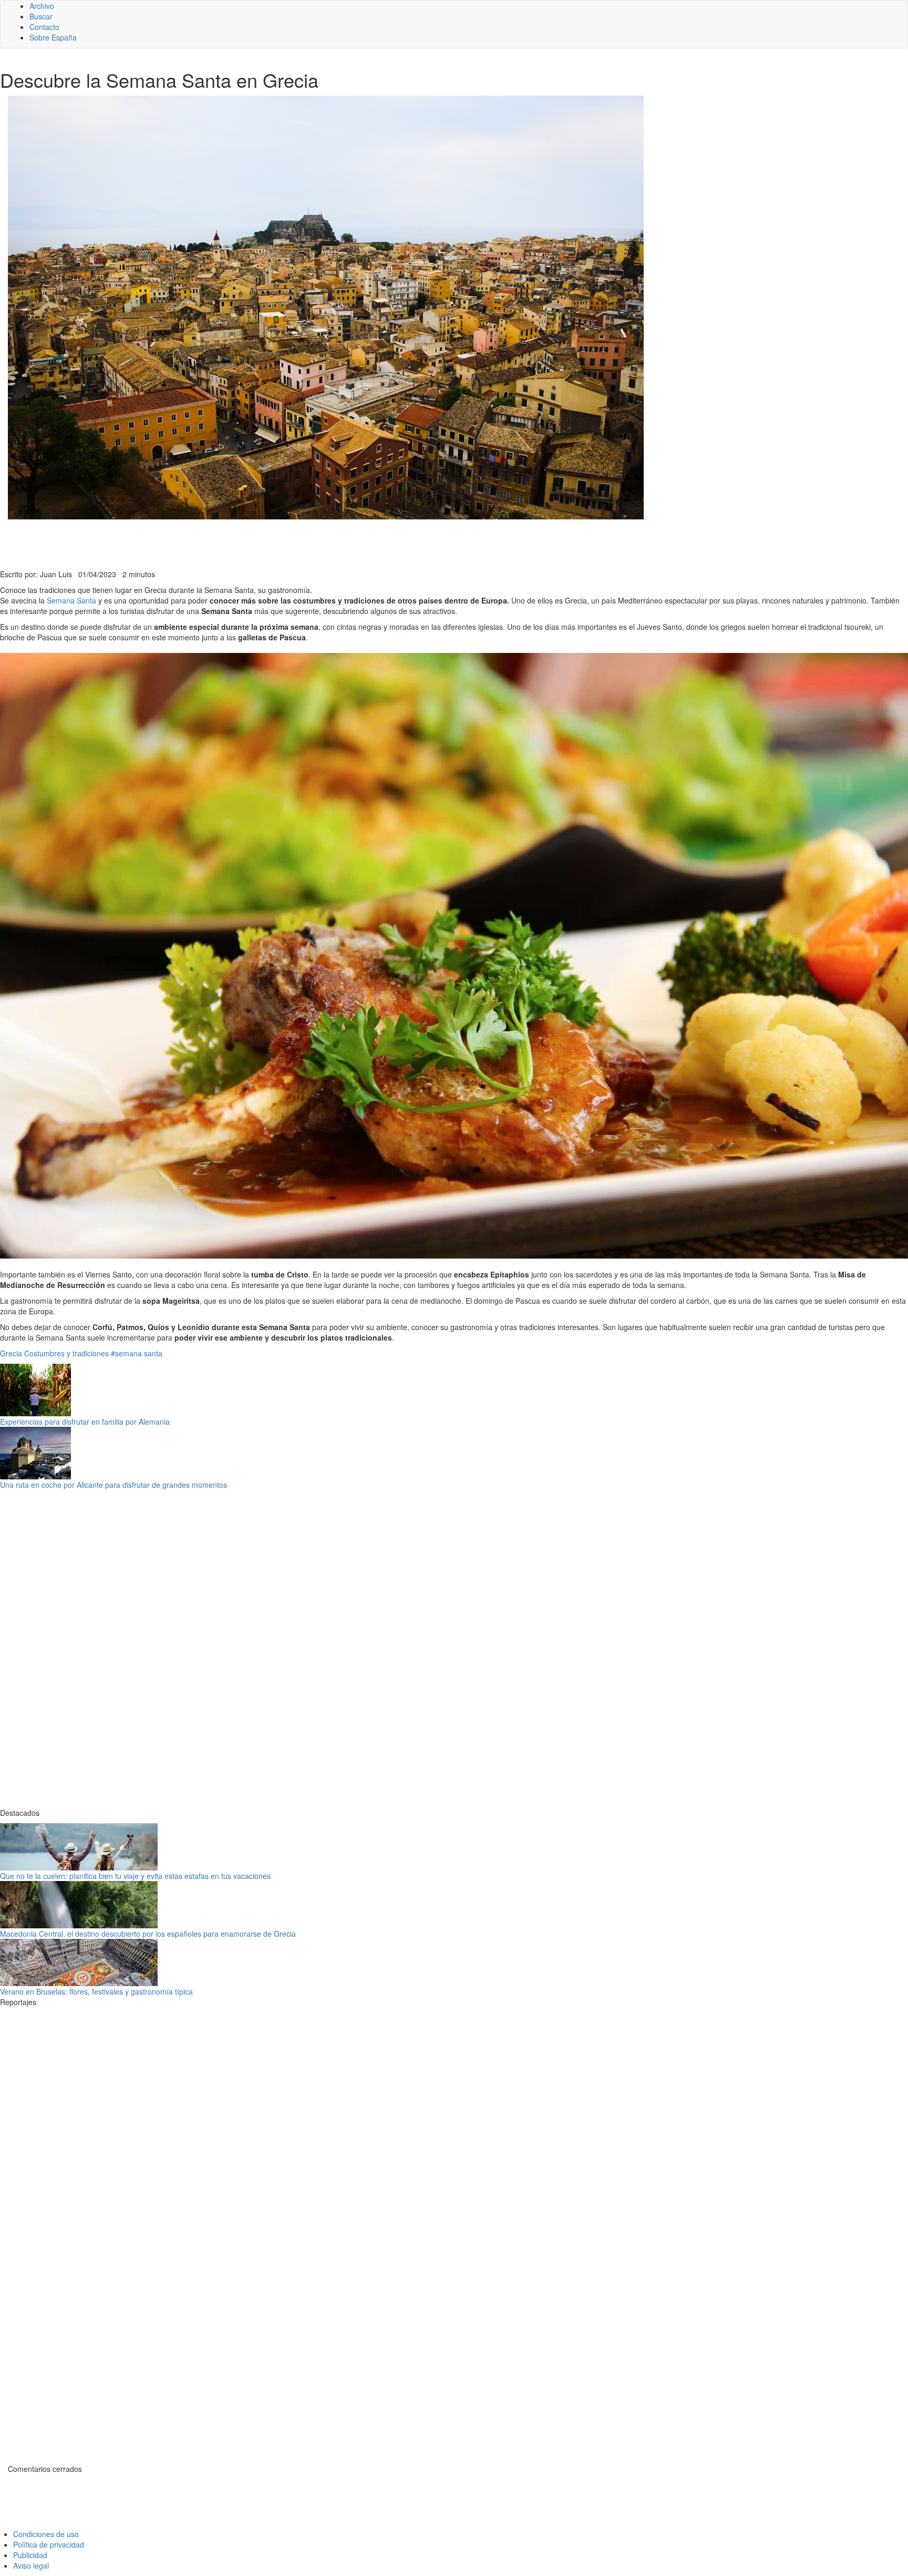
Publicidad (30, 2555)
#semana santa (137, 1353)
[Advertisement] (257, 543)
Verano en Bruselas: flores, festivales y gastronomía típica (96, 1991)
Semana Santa (71, 600)
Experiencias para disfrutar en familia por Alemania (85, 1422)
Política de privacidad (49, 2544)
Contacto (44, 27)
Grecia (11, 1353)
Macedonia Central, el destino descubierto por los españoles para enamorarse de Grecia (148, 1934)
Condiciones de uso (46, 2534)
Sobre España (53, 37)
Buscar (41, 16)
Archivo (42, 6)
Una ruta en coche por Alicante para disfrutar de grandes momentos (113, 1485)
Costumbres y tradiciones (66, 1353)
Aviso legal (31, 2565)
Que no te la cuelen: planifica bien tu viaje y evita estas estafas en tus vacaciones (135, 1876)
